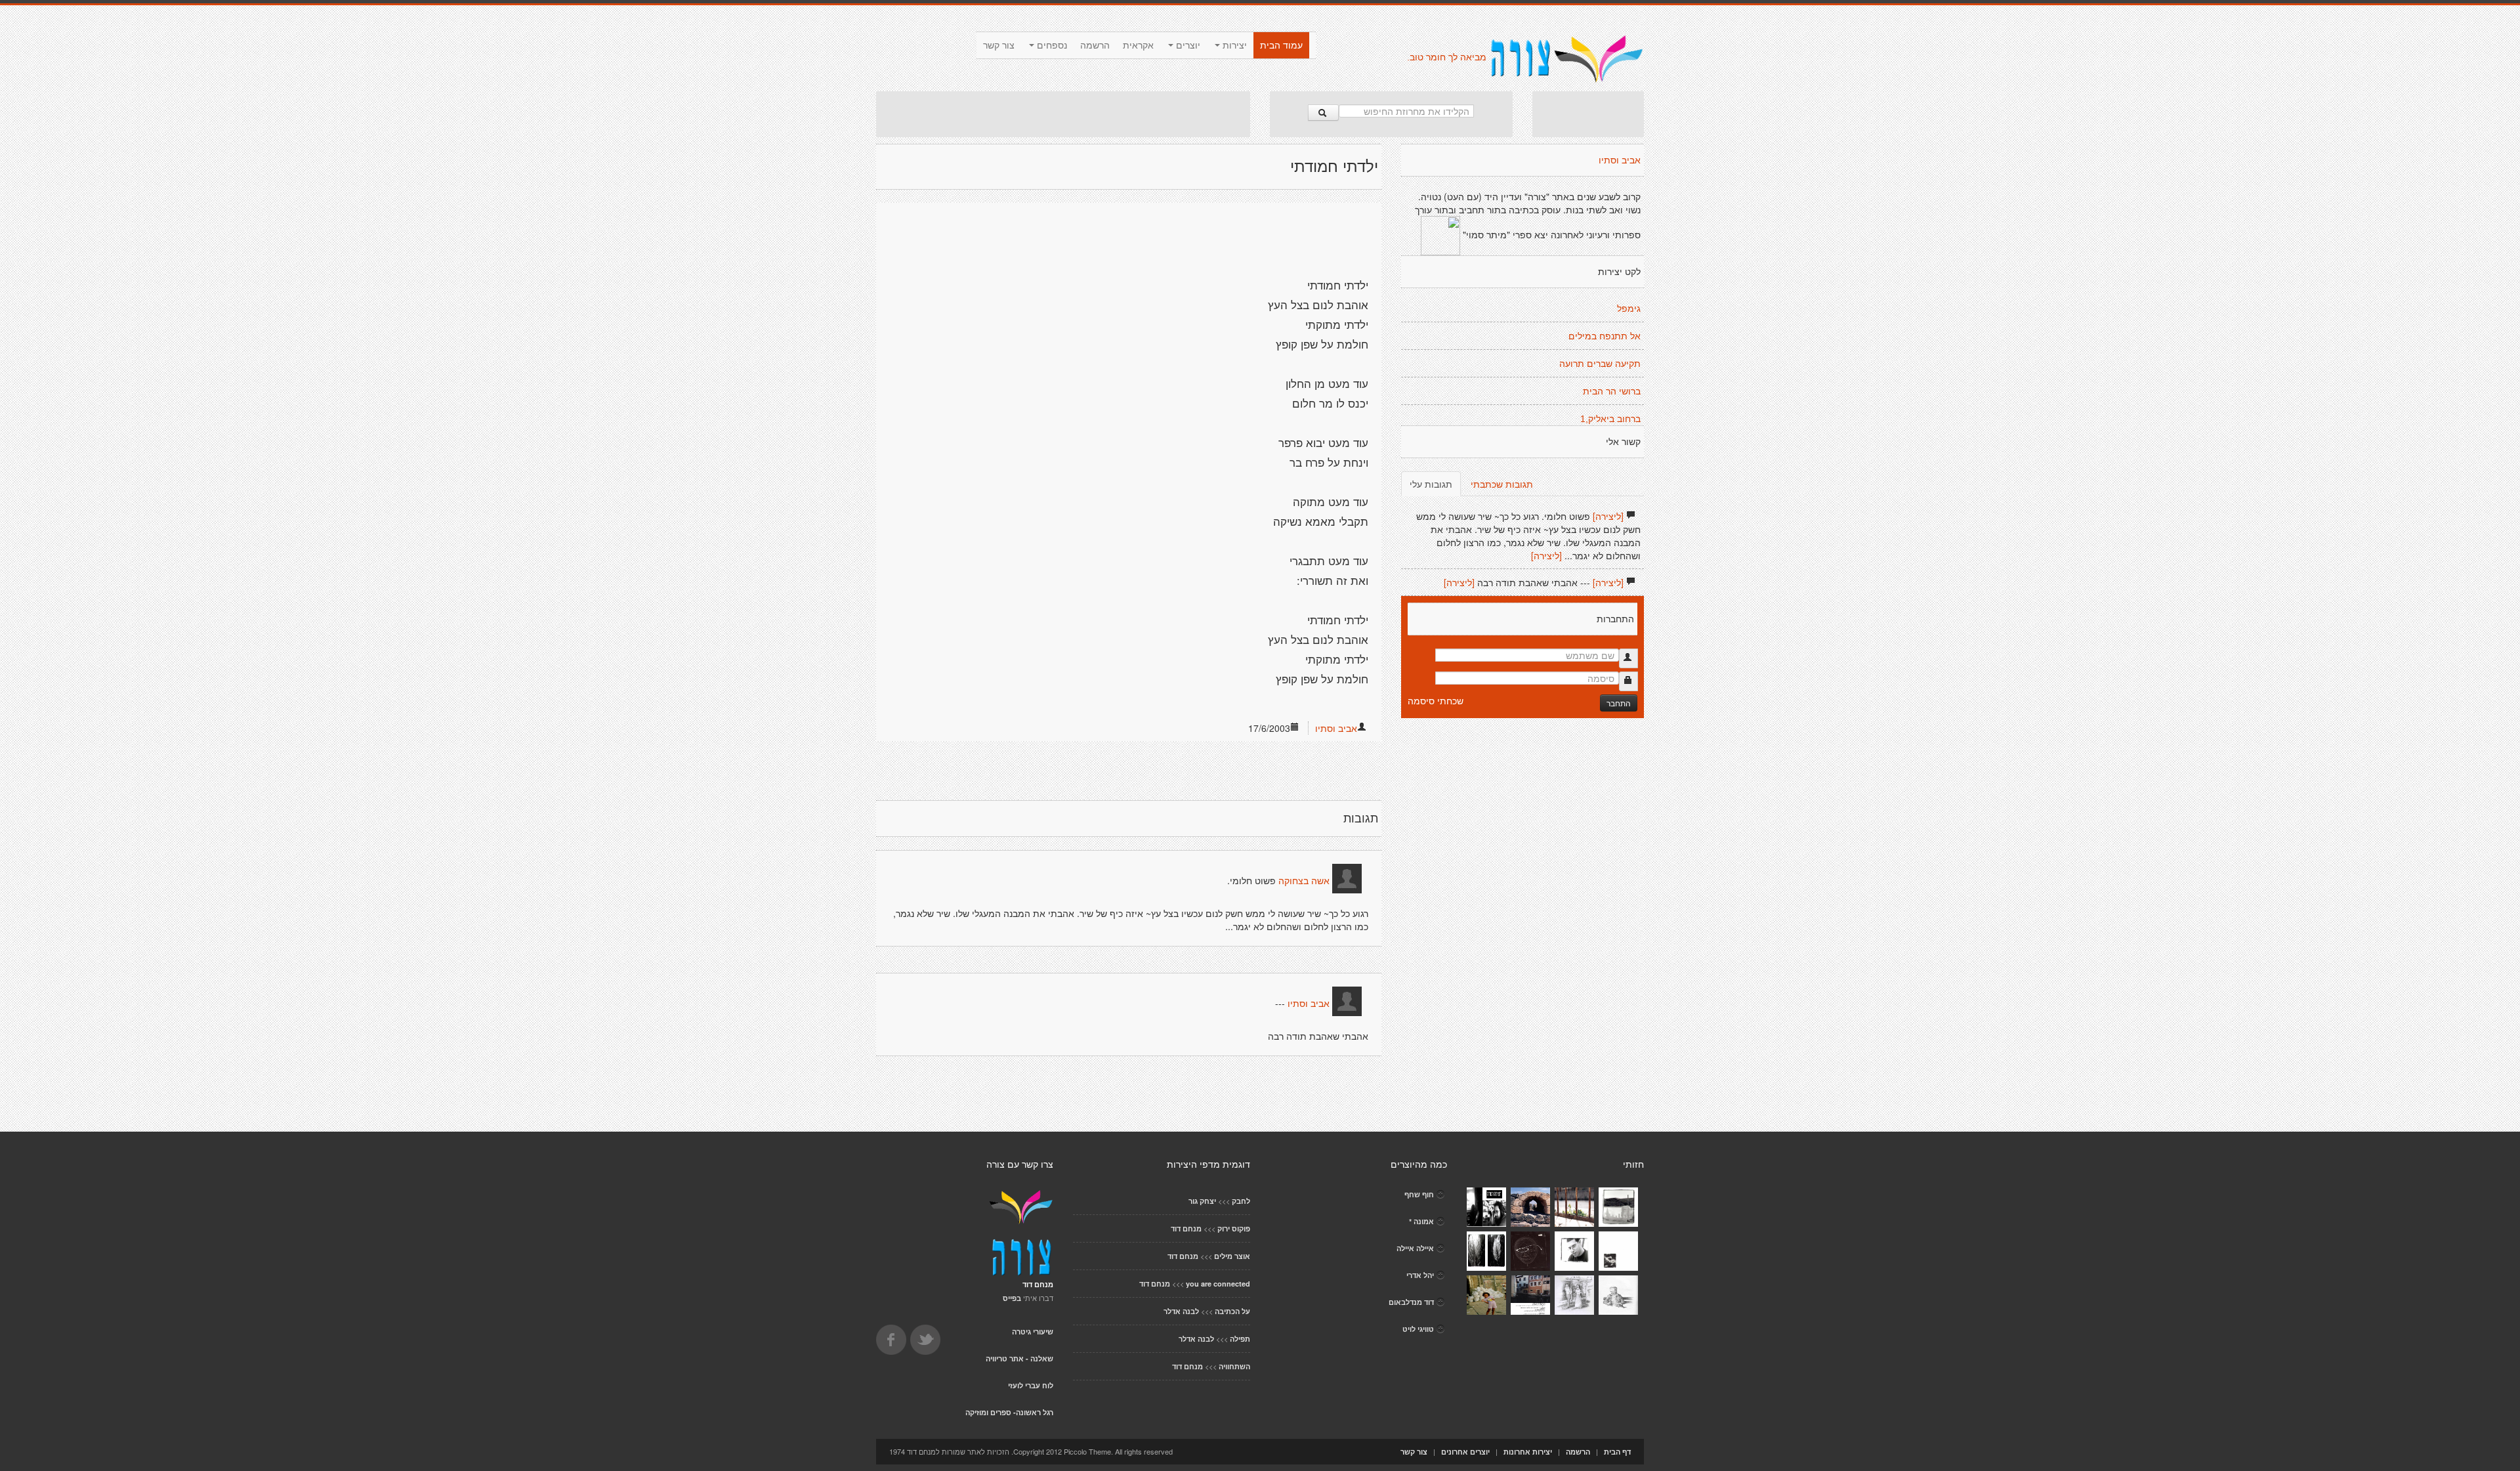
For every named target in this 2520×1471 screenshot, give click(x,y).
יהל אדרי (1420, 1275)
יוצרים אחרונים (1465, 1452)
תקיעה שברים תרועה (1600, 364)
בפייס (1012, 1298)
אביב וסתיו (1336, 728)
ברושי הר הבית (1612, 391)
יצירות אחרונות (1528, 1452)
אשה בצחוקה (1304, 881)
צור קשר (999, 45)
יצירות (1233, 45)
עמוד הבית (1281, 45)
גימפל (1629, 309)
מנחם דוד (1186, 1228)
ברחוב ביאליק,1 (1610, 419)
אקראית (1138, 45)
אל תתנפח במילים (1605, 336)
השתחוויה (1234, 1366)
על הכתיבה (1232, 1311)
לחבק (1241, 1201)
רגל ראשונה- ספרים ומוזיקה (1009, 1412)
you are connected (1218, 1284)
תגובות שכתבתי (1502, 484)
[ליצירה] (1608, 516)
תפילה (1240, 1339)
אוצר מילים (1232, 1256)
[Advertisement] (1063, 114)
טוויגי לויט (1418, 1329)
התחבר (1619, 703)
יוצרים (1187, 45)
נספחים (1051, 45)
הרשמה (1095, 45)
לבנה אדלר (1181, 1311)
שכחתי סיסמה (1436, 700)
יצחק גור (1202, 1201)
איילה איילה (1415, 1248)
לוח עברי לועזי (1031, 1385)
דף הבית (1617, 1452)
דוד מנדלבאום (1411, 1302)
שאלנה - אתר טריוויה (1019, 1358)
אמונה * (1421, 1221)
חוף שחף (1419, 1194)
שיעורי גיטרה (1033, 1332)
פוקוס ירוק (1234, 1228)
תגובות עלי (1431, 484)
